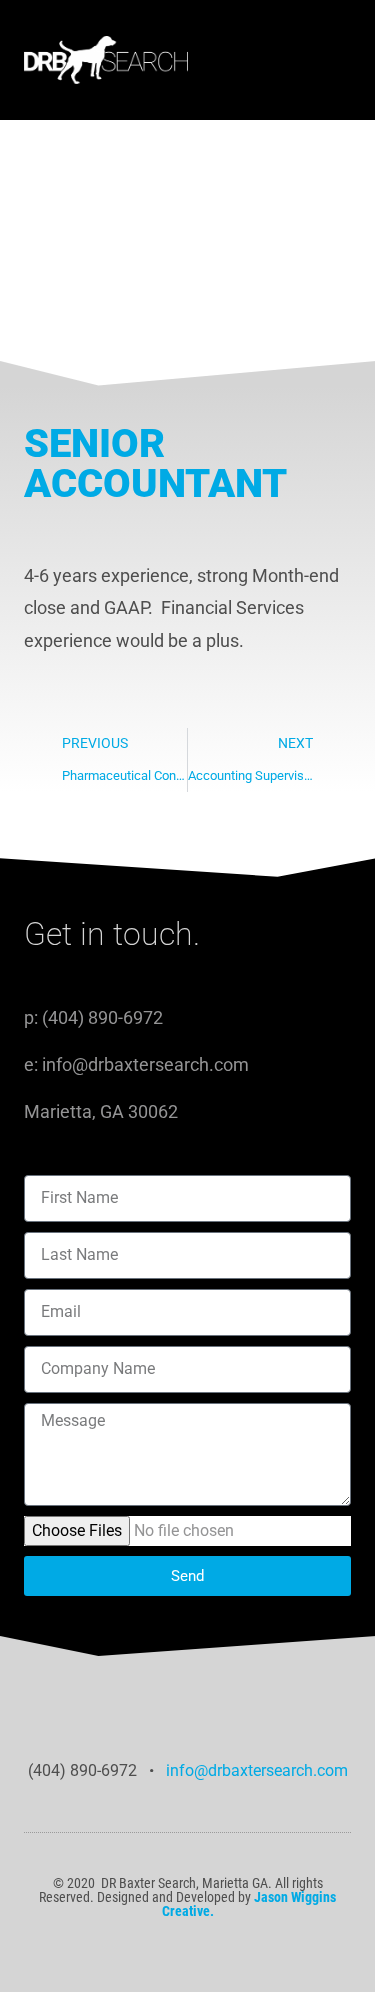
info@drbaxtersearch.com (255, 1770)
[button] (286, 60)
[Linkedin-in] (187, 1869)
